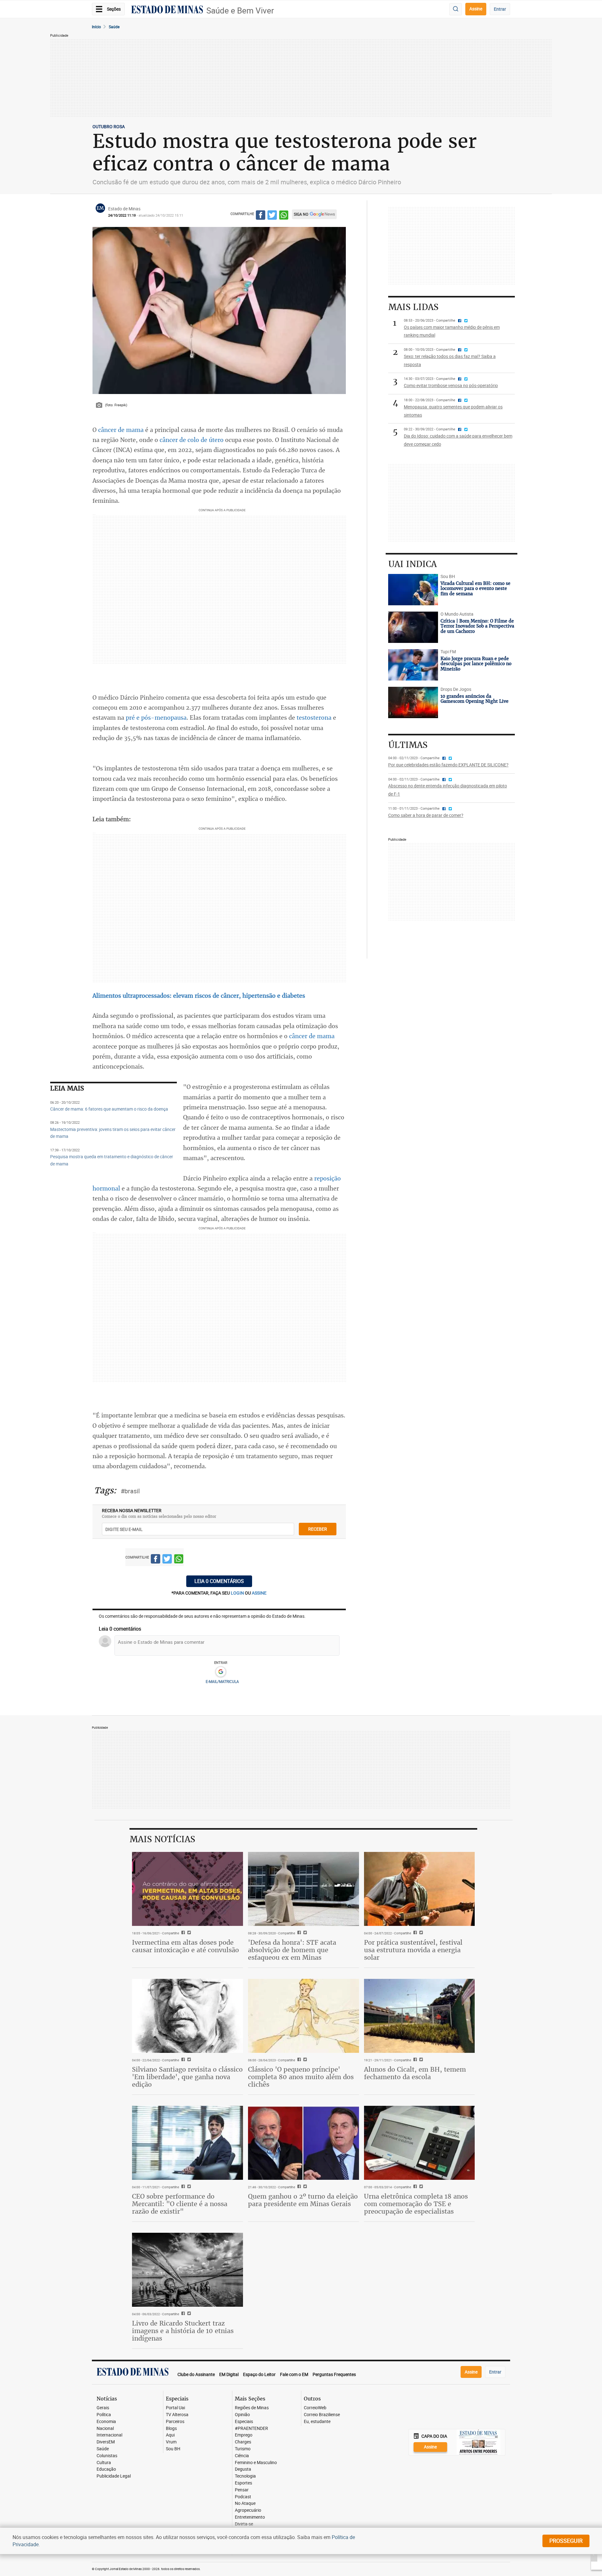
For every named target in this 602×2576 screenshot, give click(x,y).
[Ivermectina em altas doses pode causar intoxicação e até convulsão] (187, 1889)
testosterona (314, 718)
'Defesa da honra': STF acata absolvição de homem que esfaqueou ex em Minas (292, 1950)
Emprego (244, 2435)
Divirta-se (244, 2524)
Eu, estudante (317, 2422)
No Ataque (245, 2503)
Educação (106, 2469)
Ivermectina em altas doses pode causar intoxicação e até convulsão (185, 1946)
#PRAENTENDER (251, 2429)
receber (318, 1529)
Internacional (109, 2435)
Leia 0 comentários (219, 1581)
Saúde (114, 27)
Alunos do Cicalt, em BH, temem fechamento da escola (415, 2073)
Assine (476, 9)
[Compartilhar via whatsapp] (284, 216)
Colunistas (107, 2456)
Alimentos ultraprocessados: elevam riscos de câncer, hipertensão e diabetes (199, 996)
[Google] (221, 1672)
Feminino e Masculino (256, 2463)
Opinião (242, 2415)
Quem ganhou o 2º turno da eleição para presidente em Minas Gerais (303, 2200)
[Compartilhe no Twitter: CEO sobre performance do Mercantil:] (188, 2187)
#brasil (130, 1491)
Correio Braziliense (322, 2415)
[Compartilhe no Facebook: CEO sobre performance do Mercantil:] (182, 2187)
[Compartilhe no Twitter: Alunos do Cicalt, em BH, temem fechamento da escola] (420, 2060)
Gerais (103, 2408)
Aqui (170, 2435)
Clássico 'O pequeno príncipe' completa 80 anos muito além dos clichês (301, 2077)
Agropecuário (248, 2510)
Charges (243, 2442)
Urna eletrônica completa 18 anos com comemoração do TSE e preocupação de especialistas (416, 2204)
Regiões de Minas (252, 2408)
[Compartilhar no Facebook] (261, 216)
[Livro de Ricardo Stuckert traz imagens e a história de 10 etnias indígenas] (187, 2270)
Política (104, 2415)
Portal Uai (175, 2408)
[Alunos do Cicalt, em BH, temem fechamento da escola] (420, 2016)
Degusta (243, 2469)
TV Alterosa (177, 2415)
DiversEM (106, 2442)
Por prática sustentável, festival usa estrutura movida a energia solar (413, 1950)
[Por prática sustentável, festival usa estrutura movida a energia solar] (420, 1889)
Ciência (242, 2456)
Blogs (171, 2429)
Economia (106, 2422)
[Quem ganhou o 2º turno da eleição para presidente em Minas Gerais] (304, 2143)
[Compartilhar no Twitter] (272, 216)
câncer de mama (121, 430)
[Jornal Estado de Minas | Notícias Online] (167, 10)
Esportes (243, 2483)
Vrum (171, 2442)
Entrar (500, 9)
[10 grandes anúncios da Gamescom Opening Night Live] (413, 702)
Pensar (242, 2490)
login (238, 1593)
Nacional (105, 2429)
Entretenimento (250, 2517)
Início (96, 27)
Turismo (243, 2449)
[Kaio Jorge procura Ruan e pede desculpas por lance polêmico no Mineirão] (413, 665)
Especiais (244, 2422)
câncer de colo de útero (192, 440)
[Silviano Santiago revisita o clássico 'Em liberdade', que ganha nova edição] (187, 2016)
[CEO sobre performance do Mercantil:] (187, 2143)
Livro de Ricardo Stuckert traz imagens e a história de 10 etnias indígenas (183, 2331)
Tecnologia (245, 2476)
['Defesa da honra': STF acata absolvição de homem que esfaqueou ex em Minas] (304, 1889)
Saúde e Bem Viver (240, 11)
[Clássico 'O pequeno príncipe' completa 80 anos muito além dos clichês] (304, 2016)
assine (259, 1593)
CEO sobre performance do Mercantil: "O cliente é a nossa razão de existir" (180, 2204)
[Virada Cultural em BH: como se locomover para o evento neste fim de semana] (413, 590)
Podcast (243, 2497)
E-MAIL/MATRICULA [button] (222, 1681)
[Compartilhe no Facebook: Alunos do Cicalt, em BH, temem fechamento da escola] (414, 2060)
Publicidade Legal (114, 2476)
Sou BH (173, 2449)
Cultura (104, 2463)
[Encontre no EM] (456, 9)
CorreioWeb (315, 2408)
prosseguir (566, 2541)
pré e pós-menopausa (156, 718)
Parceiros (175, 2422)
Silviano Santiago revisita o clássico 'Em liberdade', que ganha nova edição (187, 2077)
